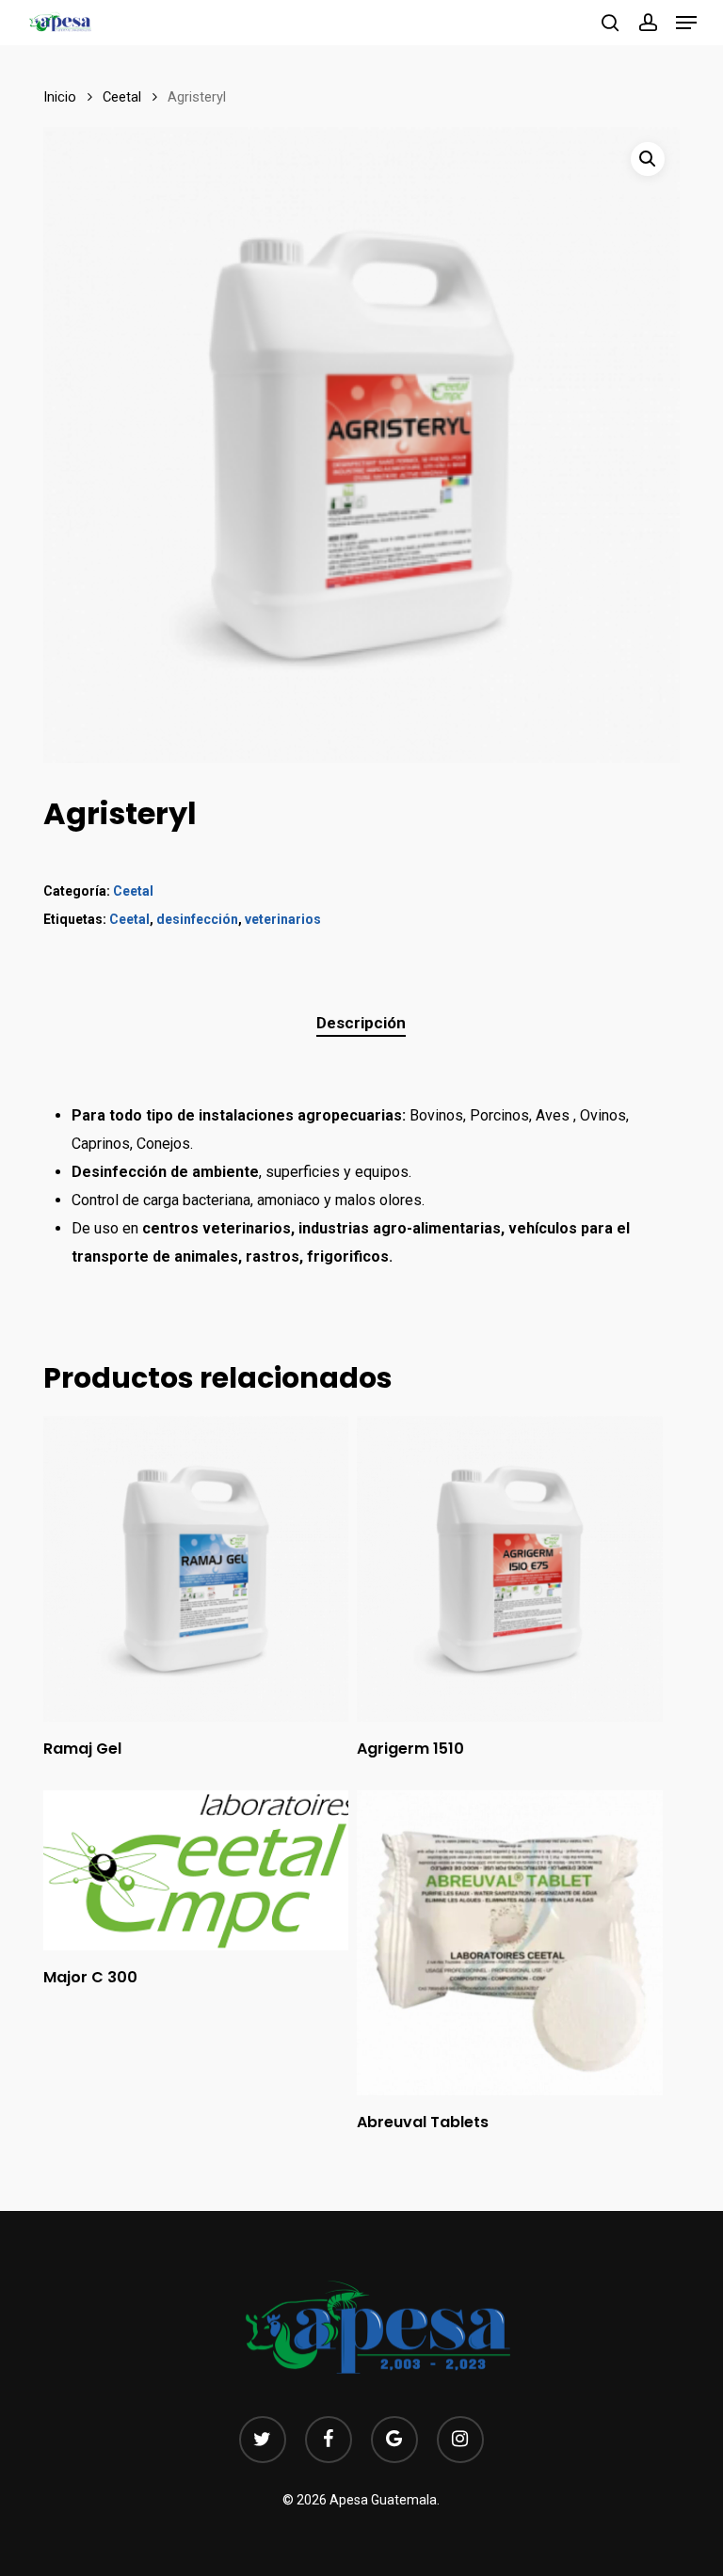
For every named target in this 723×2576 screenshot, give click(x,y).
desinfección (197, 919)
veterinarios (283, 919)
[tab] (361, 1023)
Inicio (60, 97)
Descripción (361, 1023)
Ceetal (122, 97)
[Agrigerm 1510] (509, 1568)
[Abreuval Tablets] (509, 1943)
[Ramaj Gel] (196, 1568)
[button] (686, 23)
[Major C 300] (196, 1871)
